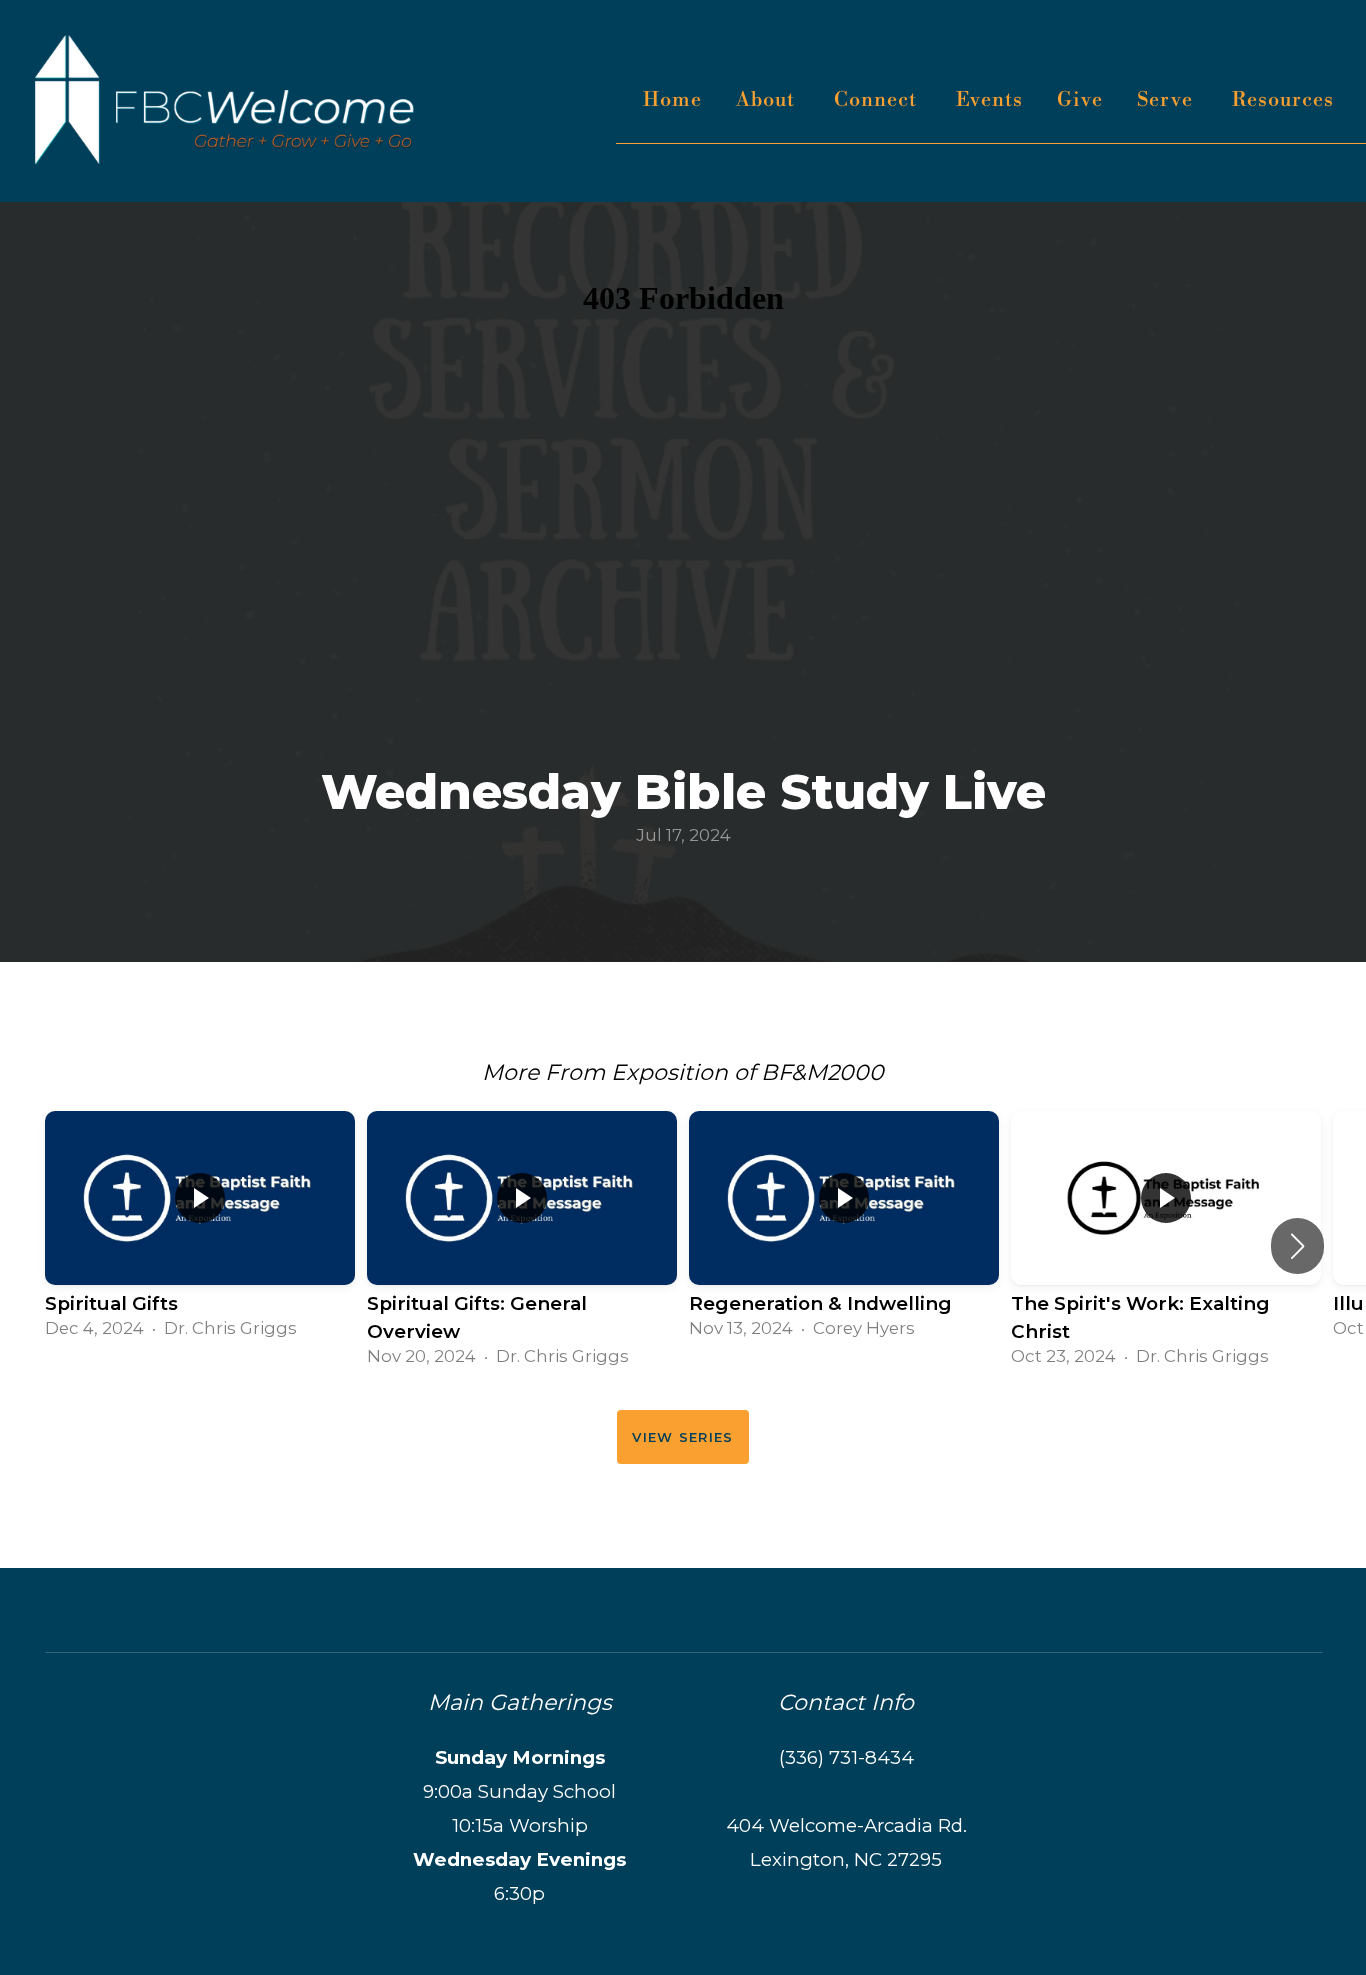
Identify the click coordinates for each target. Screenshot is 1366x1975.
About (768, 100)
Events (989, 100)
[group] (200, 1231)
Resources (1285, 100)
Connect (878, 100)
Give (1080, 100)
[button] (1297, 1246)
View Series (682, 1437)
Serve (1167, 100)
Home (672, 100)
